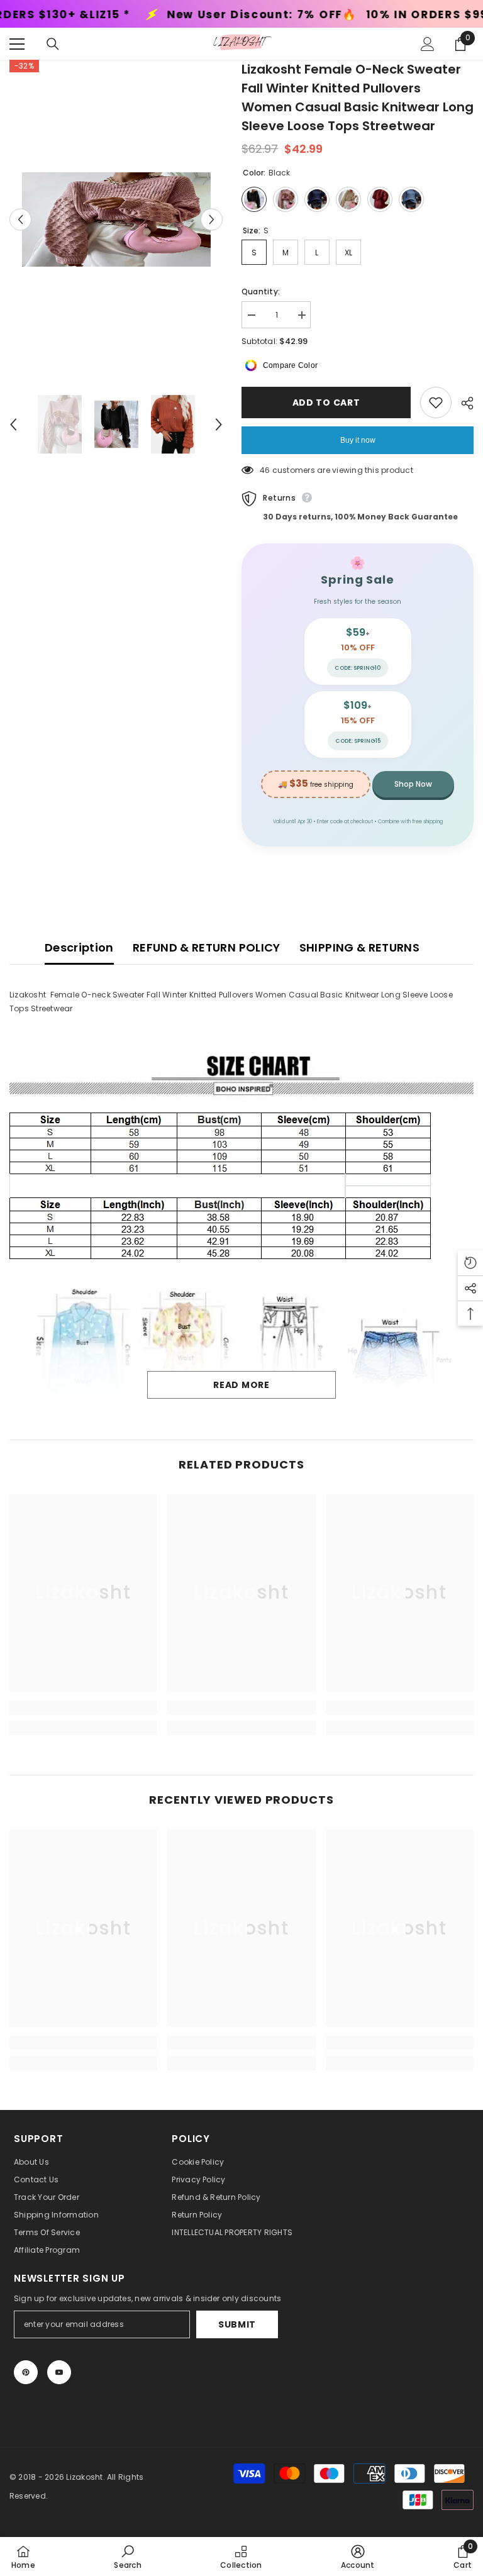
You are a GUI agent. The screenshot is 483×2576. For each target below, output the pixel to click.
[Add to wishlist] (436, 402)
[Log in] (428, 44)
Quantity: (261, 291)
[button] (20, 220)
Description (79, 947)
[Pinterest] (26, 2372)
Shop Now (413, 784)
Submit (237, 2324)
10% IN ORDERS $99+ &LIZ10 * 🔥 (308, 15)
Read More (241, 1385)
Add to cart (326, 402)
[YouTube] (59, 2372)
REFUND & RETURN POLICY (207, 947)
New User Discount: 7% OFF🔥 (103, 15)
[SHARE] (463, 403)
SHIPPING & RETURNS (359, 947)
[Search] (53, 44)
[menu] (17, 44)
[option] (116, 219)
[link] (83, 1707)
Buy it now (358, 440)
